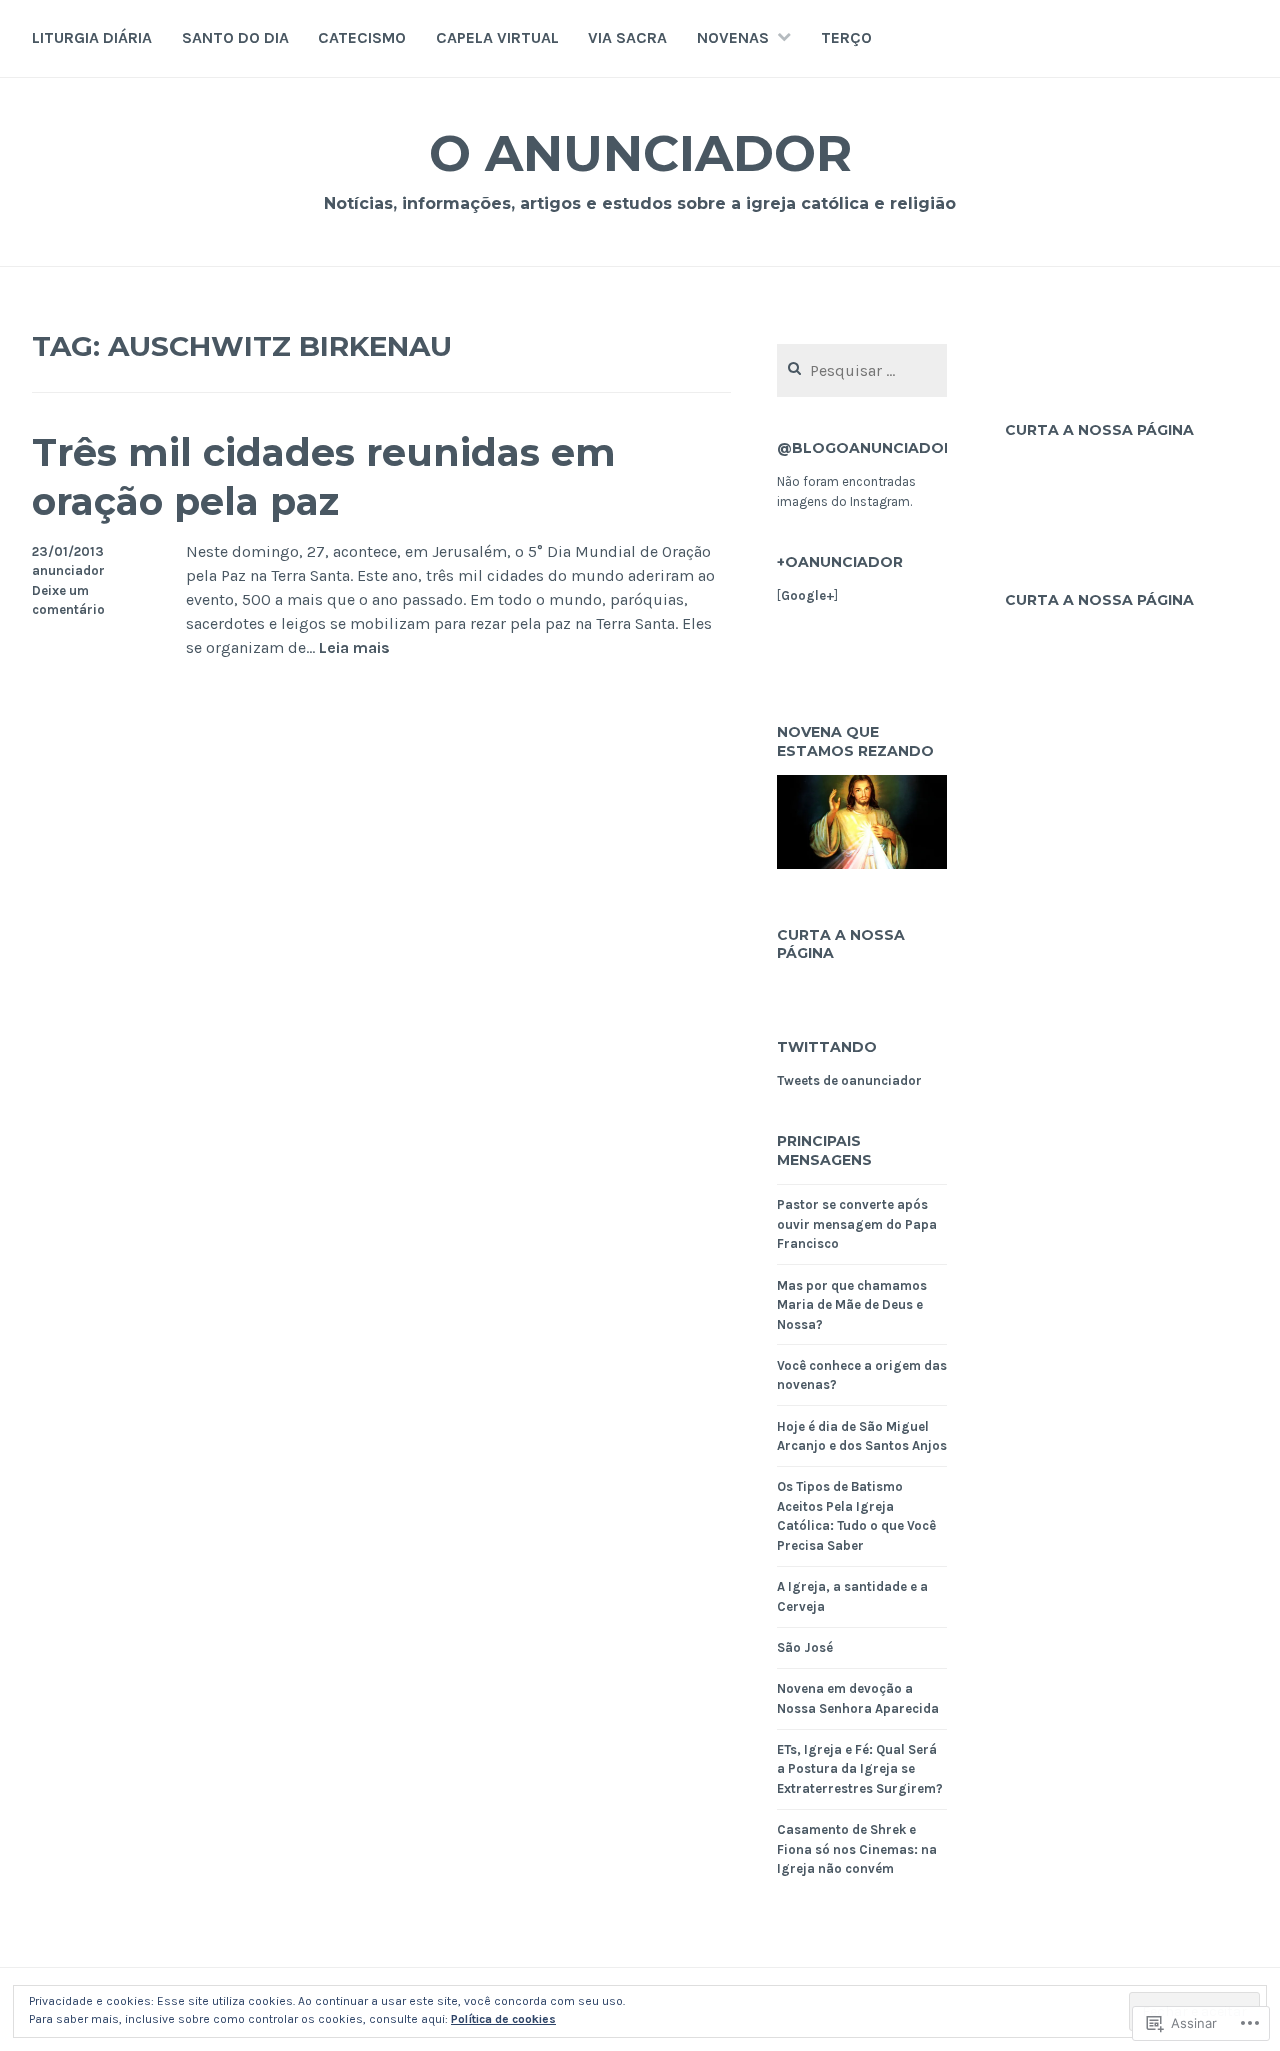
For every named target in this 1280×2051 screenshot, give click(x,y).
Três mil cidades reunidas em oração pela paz (324, 477)
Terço (846, 37)
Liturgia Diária (92, 37)
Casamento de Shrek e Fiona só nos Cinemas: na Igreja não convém (857, 1849)
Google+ (808, 595)
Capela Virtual (497, 37)
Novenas (733, 37)
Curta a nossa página (841, 944)
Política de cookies (503, 2019)
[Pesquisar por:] (862, 371)
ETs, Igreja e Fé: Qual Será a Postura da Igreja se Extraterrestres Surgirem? (860, 1769)
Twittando (827, 1047)
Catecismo (362, 37)
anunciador (68, 570)
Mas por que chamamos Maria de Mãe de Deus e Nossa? (852, 1305)
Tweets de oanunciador (849, 1080)
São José (805, 1647)
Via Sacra (627, 37)
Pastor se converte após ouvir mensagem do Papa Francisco (857, 1224)
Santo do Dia (235, 37)
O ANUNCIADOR (640, 153)
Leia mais (354, 648)
